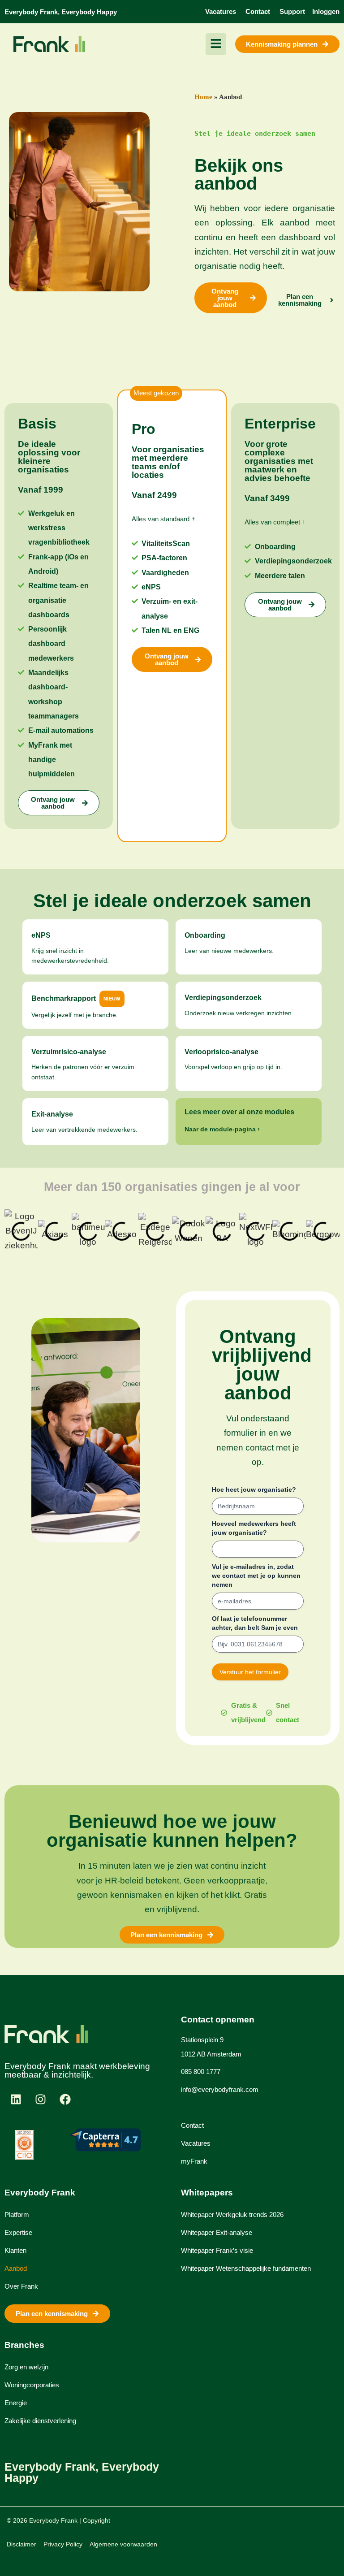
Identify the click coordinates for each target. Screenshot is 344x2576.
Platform (17, 2214)
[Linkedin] (16, 2099)
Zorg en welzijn (26, 2367)
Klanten (15, 2250)
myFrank (194, 2161)
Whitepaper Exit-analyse (217, 2232)
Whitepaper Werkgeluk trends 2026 (232, 2214)
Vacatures (196, 2143)
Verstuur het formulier (250, 1672)
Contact (192, 2125)
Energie (16, 2403)
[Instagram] (40, 2099)
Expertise (18, 2232)
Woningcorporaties (32, 2385)
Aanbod (16, 2268)
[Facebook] (65, 2099)
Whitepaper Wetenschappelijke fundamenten (246, 2268)
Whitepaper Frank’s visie (217, 2250)
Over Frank (21, 2286)
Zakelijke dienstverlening (40, 2421)
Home (203, 97)
